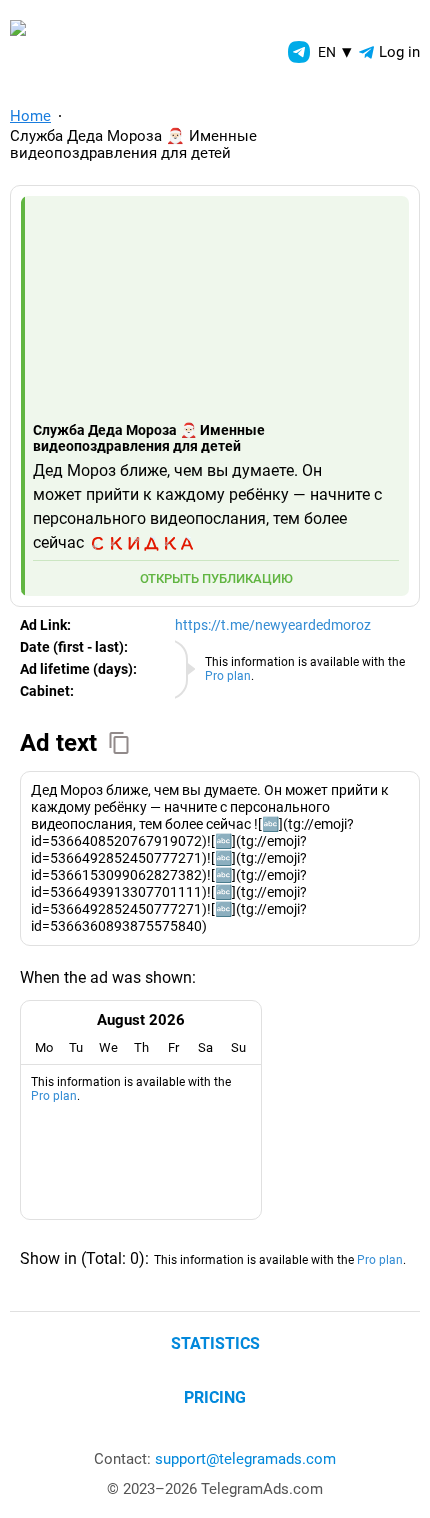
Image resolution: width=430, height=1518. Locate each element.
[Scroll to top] (392, 1480)
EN (335, 51)
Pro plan (228, 676)
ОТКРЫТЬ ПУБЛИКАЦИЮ (216, 578)
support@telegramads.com (245, 1459)
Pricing (215, 1397)
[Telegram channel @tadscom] (299, 52)
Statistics (215, 1343)
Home (30, 116)
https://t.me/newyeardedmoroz (273, 625)
